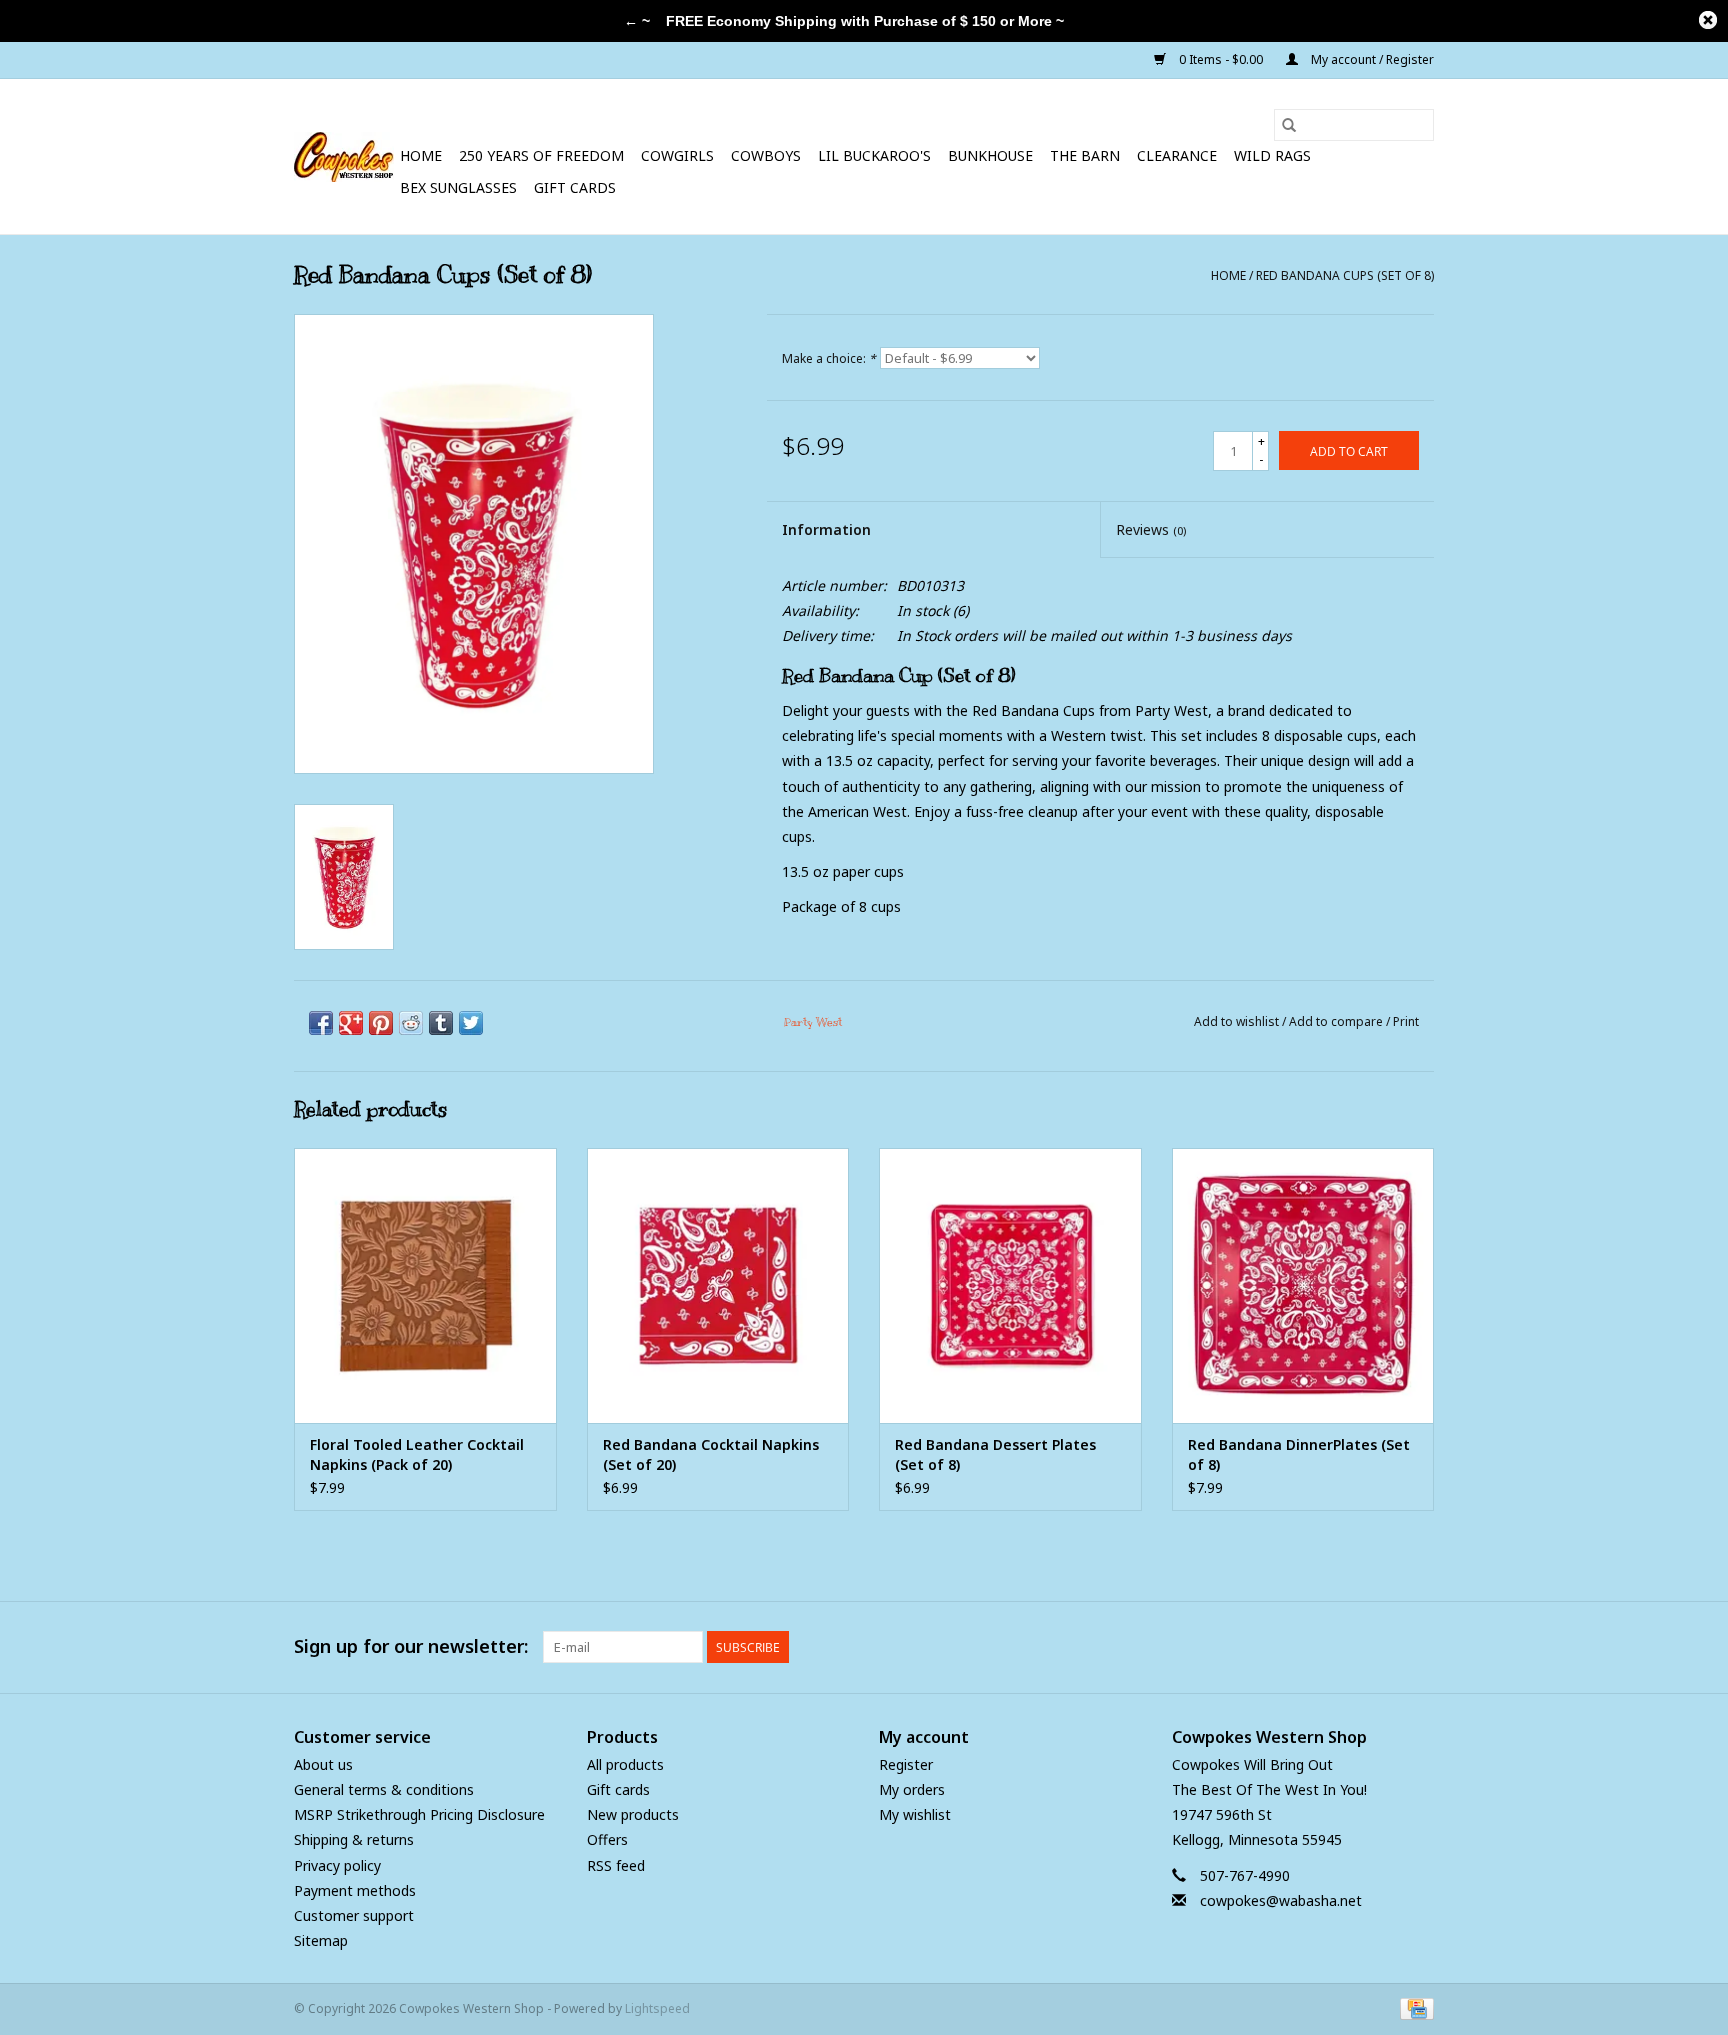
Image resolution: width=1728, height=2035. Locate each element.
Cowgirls (677, 155)
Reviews (1151, 529)
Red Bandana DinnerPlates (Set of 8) (1299, 1454)
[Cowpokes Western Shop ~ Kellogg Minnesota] (344, 157)
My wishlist (915, 1814)
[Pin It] (381, 1023)
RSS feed (616, 1865)
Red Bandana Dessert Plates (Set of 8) (995, 1454)
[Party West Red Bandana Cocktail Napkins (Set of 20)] (718, 1285)
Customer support (354, 1915)
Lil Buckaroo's (874, 155)
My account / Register (1371, 59)
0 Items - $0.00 (1221, 59)
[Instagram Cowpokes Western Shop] (1418, 1647)
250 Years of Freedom (541, 155)
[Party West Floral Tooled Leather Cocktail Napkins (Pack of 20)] (425, 1285)
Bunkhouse (990, 155)
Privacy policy (337, 1865)
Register (906, 1764)
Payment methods (355, 1890)
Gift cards (575, 187)
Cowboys (766, 155)
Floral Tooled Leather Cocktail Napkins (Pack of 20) (417, 1454)
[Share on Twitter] (471, 1023)
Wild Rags (1272, 155)
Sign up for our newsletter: (411, 1646)
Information (826, 529)
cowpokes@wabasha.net (1281, 1900)
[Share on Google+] (351, 1023)
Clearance (1177, 155)
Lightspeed (657, 2008)
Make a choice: (829, 358)
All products (625, 1764)
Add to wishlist (1238, 1021)
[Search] (1289, 125)
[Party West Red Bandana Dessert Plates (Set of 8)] (1010, 1285)
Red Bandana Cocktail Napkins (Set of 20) (711, 1454)
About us (323, 1764)
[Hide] (1708, 20)
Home (421, 155)
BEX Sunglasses (458, 187)
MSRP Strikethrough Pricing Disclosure (419, 1814)
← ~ (637, 21)
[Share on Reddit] (411, 1023)
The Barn (1085, 155)
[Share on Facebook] (321, 1023)
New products (633, 1814)
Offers (607, 1839)
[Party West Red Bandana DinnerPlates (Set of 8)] (1303, 1285)
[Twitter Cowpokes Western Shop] (1382, 1647)
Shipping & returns (354, 1839)
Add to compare (1337, 1021)
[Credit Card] (1413, 2008)
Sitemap (321, 1940)
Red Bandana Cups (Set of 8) (1345, 275)
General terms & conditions (384, 1789)
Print (1406, 1021)
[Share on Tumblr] (441, 1023)
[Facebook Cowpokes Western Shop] (1346, 1647)
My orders (912, 1789)
